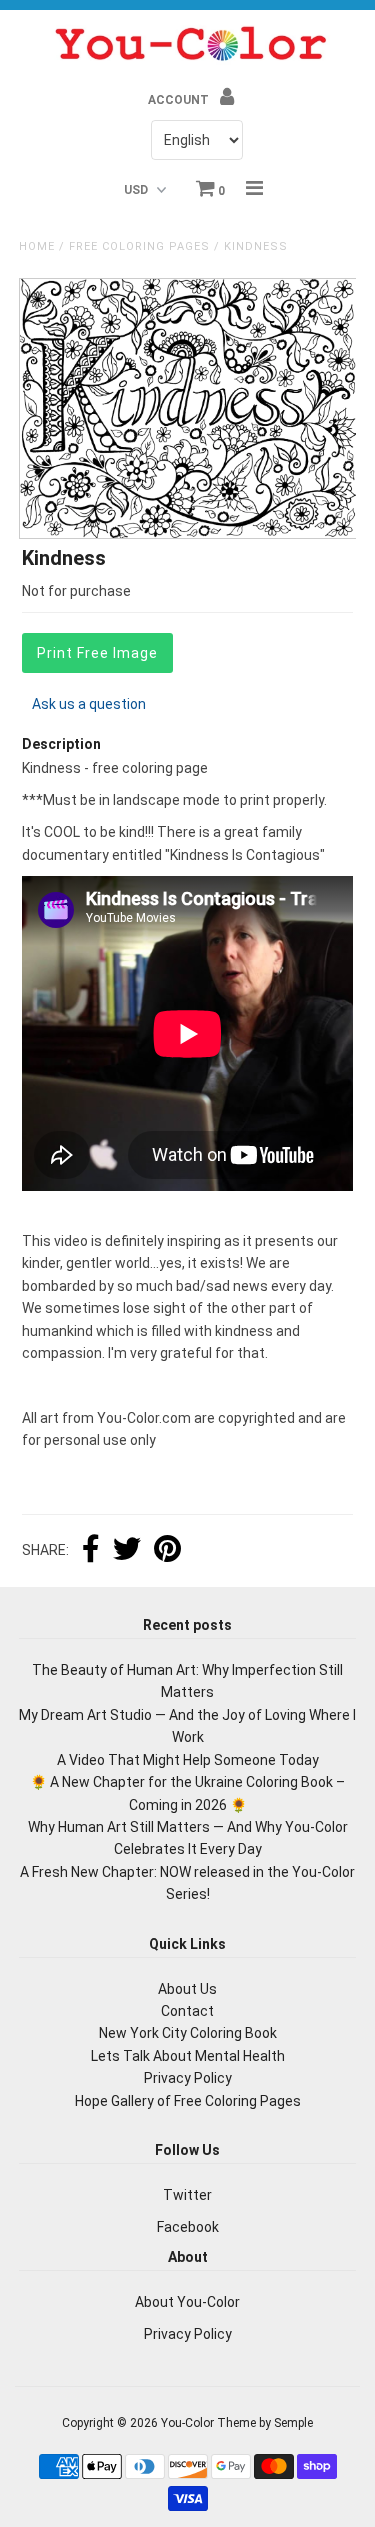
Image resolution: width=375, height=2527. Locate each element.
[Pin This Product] (167, 1551)
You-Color (187, 2423)
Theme (236, 2423)
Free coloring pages (139, 246)
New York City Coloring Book (188, 2033)
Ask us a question (89, 704)
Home (37, 246)
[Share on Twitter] (127, 1551)
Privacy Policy (188, 2078)
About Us (187, 1989)
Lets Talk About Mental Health (188, 2056)
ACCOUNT (180, 100)
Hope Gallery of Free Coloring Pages (188, 2101)
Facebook (188, 2227)
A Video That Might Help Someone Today (188, 1760)
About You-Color (187, 2302)
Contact (187, 2011)
